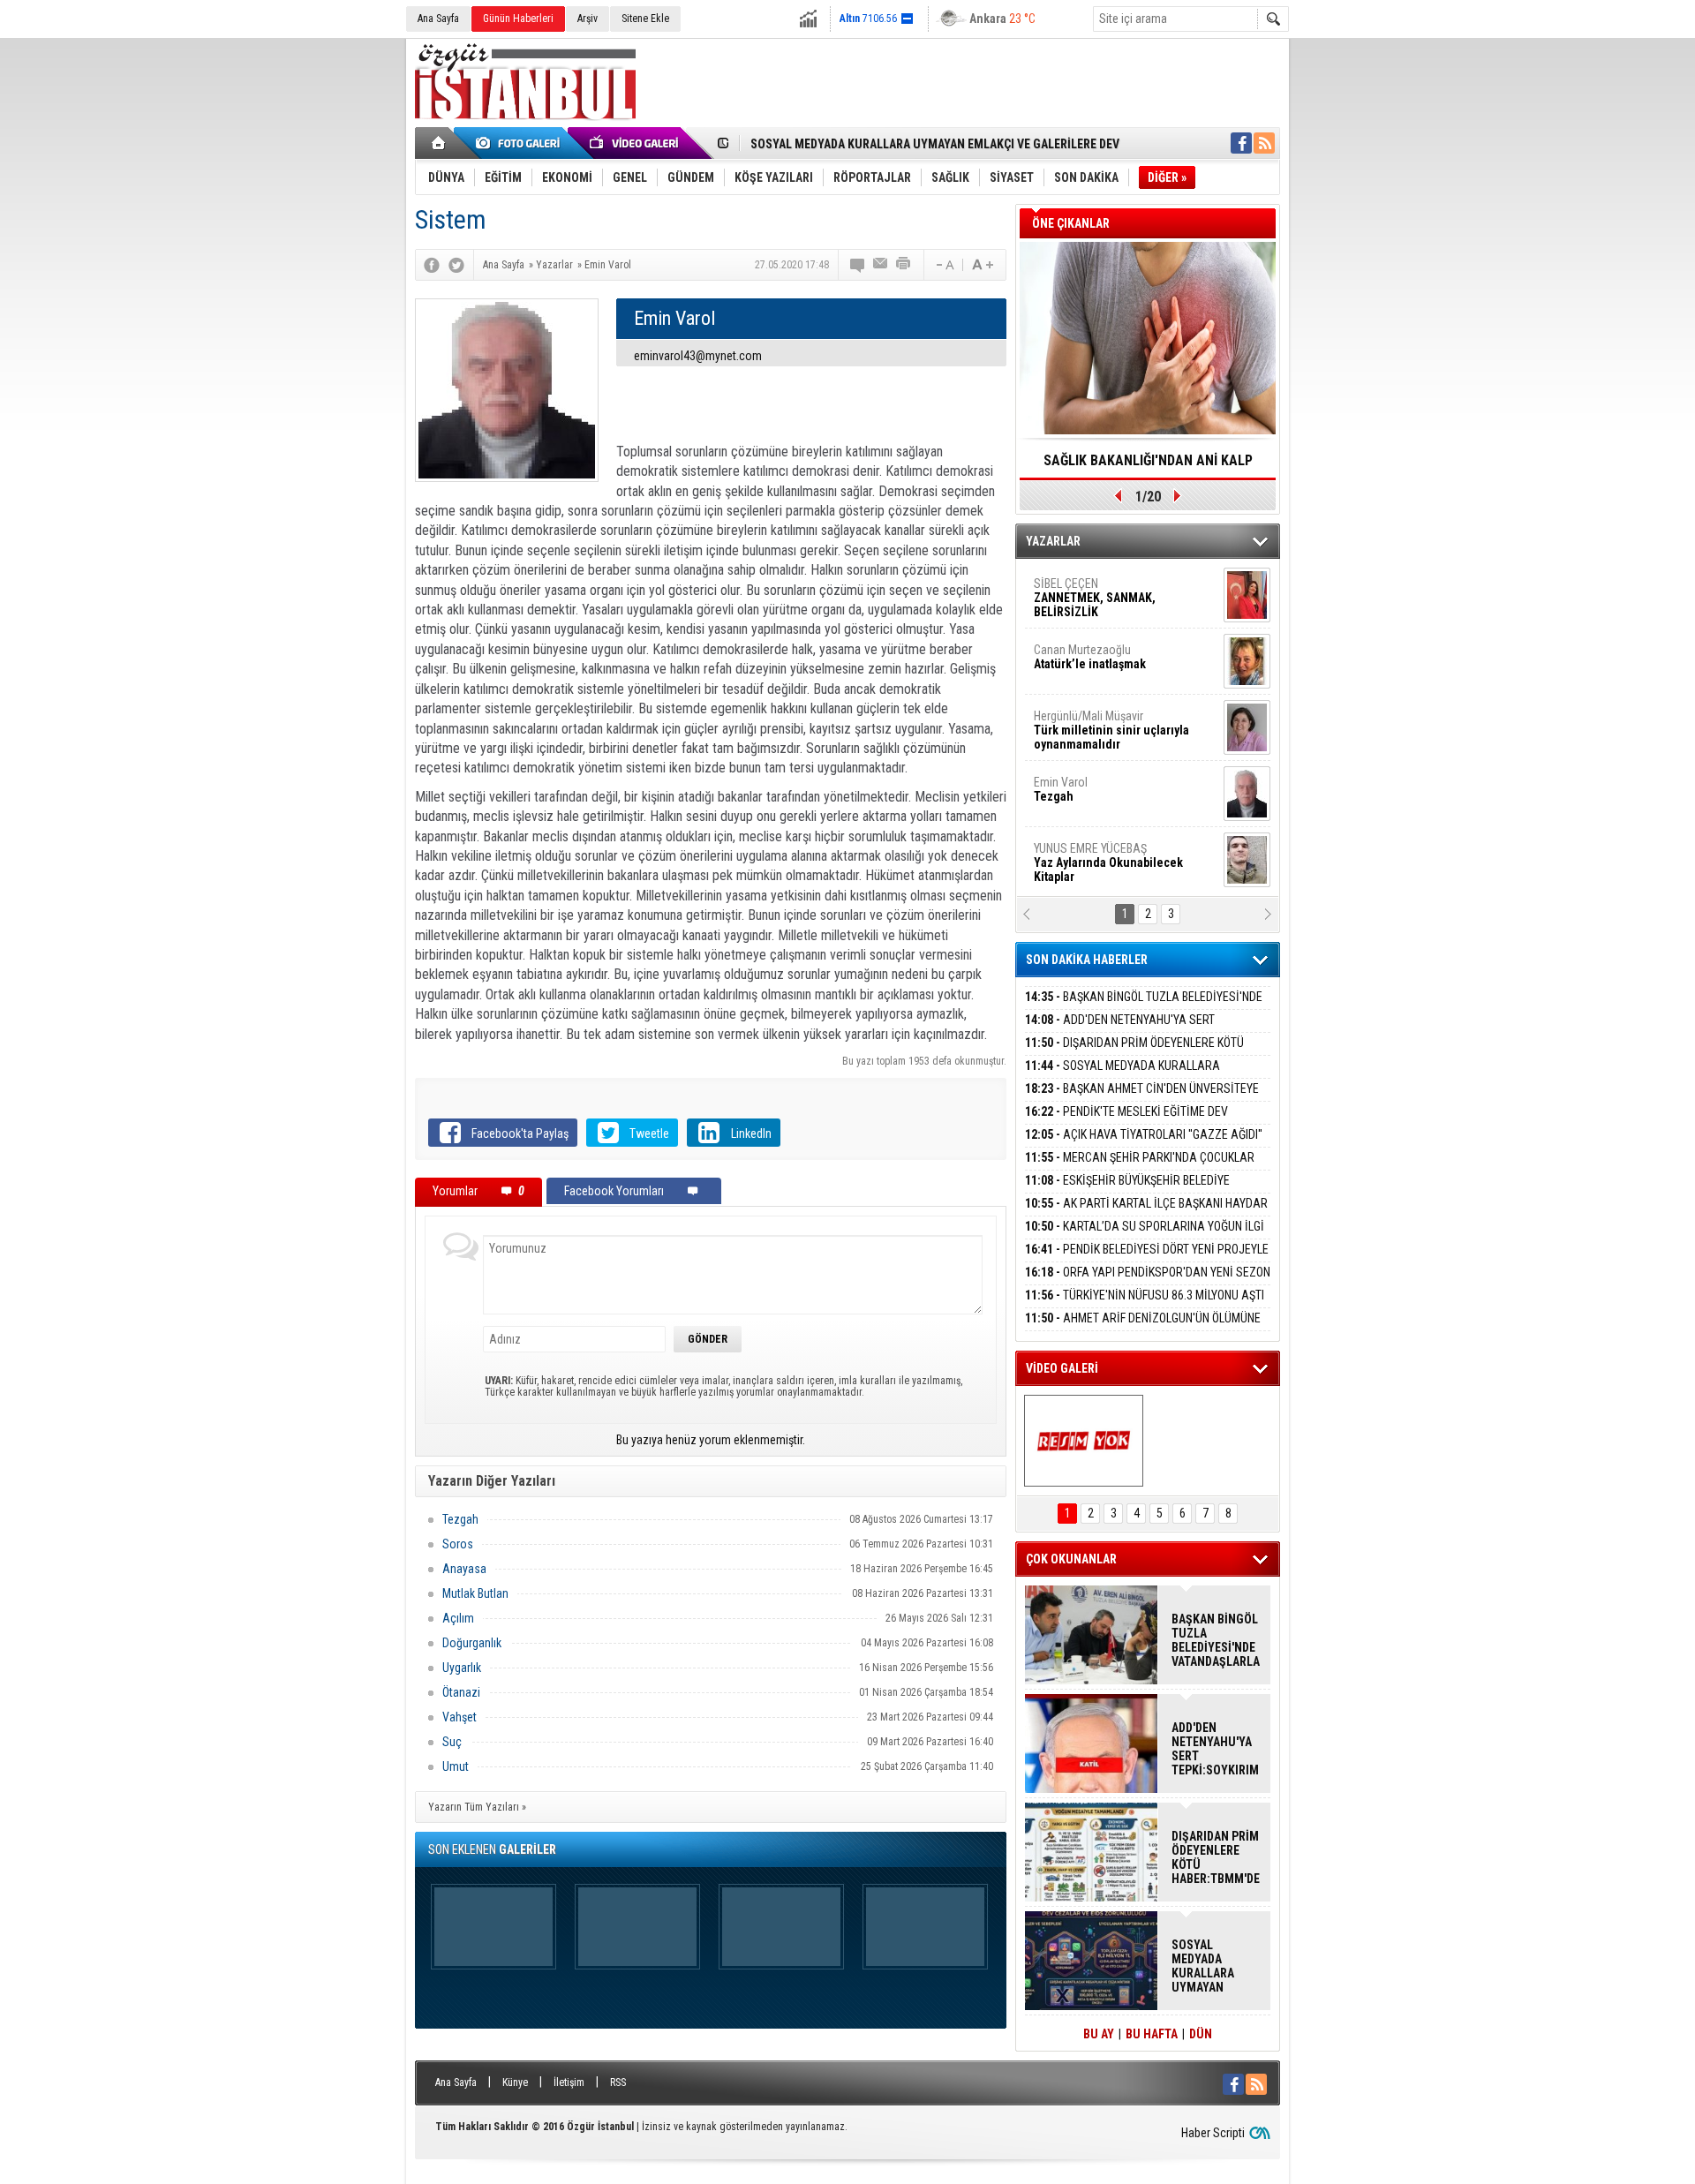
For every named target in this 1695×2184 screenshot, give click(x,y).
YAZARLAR (1053, 541)
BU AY (1099, 2034)
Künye (515, 2082)
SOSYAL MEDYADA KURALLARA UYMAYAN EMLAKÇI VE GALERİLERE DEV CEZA (1140, 1076)
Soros (458, 1544)
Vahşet (460, 1717)
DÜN (1201, 2034)
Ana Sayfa (438, 19)
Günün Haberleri (518, 19)
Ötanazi (461, 1692)
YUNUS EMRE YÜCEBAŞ (1108, 862)
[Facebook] (432, 265)
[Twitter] (456, 265)
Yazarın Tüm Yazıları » (477, 1807)
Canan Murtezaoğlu (1090, 657)
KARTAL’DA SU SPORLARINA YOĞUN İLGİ (1145, 1226)
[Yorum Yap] (858, 265)
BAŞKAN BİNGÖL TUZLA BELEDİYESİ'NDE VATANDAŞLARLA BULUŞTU (1144, 1007)
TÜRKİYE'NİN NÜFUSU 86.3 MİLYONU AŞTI (1145, 1295)
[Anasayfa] (439, 143)
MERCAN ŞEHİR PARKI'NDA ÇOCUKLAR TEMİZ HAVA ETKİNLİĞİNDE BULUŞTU (1140, 1167)
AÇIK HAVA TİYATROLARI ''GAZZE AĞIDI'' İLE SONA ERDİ (1144, 1145)
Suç (452, 1742)
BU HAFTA (1152, 2034)
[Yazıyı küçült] (944, 265)
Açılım (458, 1618)
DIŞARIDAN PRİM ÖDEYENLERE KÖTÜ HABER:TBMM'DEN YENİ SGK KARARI (1134, 1053)
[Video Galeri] (636, 143)
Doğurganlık (472, 1643)
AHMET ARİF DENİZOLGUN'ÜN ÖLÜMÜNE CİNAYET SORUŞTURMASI (1143, 1328)
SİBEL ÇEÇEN (1095, 598)
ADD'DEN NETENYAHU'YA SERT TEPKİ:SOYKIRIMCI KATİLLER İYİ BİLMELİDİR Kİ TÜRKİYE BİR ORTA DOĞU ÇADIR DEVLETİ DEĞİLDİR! (1216, 1749)
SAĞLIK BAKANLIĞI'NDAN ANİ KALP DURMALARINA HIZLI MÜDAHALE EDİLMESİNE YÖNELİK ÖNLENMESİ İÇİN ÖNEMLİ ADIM (1148, 466)
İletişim (569, 2082)
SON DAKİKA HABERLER (1087, 960)
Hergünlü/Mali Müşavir (1111, 730)
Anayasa (464, 1569)
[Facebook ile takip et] (1241, 143)
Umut (456, 1766)
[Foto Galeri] (521, 143)
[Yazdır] (904, 265)
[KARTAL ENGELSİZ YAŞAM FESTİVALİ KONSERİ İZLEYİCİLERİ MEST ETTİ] (1084, 1441)
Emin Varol (1061, 789)
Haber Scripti (1213, 2133)
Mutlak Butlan (475, 1593)
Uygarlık (462, 1668)
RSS (618, 2082)
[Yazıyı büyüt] (983, 265)
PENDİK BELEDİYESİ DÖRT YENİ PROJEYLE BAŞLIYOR (1147, 1259)
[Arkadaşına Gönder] (881, 265)
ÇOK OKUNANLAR (1071, 1559)
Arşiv (588, 19)
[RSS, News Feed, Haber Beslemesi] (1264, 143)
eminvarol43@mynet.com (698, 356)
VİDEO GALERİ (1062, 1368)
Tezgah (460, 1519)
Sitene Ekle (645, 19)
